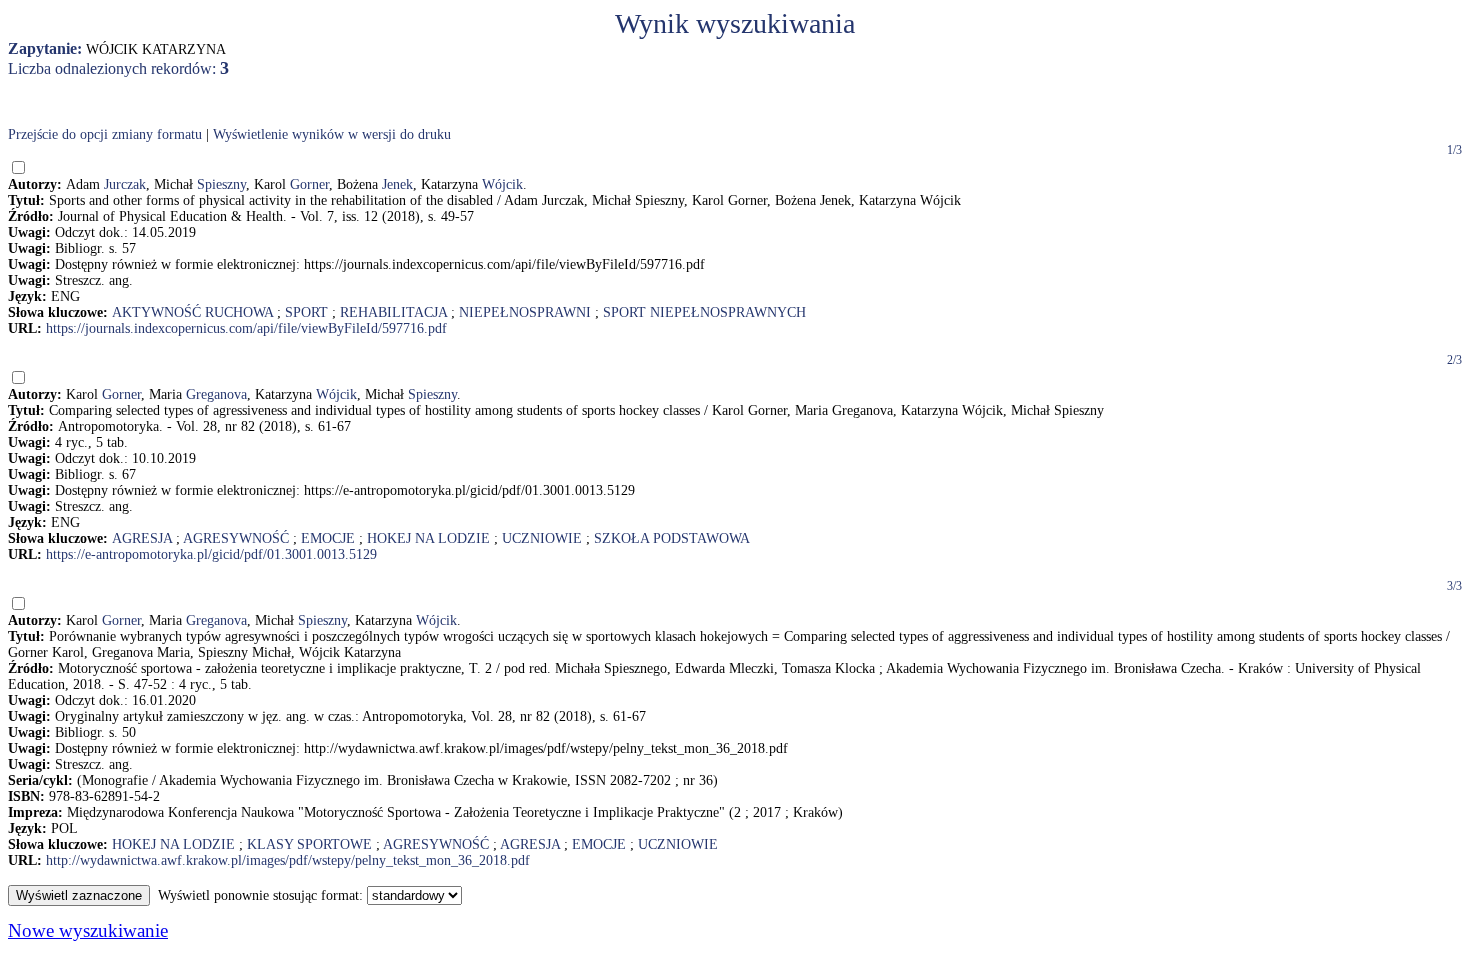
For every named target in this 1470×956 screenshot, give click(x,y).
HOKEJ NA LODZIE (428, 538)
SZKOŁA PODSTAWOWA (672, 538)
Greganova (216, 394)
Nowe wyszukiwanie (88, 930)
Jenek (397, 184)
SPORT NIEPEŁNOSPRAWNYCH (704, 312)
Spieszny (221, 184)
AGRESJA (142, 538)
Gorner (309, 184)
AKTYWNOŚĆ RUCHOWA (192, 312)
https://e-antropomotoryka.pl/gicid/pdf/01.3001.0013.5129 (211, 554)
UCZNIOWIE (542, 538)
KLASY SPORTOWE (309, 844)
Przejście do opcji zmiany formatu (105, 134)
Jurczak (125, 184)
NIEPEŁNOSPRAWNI (525, 312)
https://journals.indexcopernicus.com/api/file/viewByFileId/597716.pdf (246, 328)
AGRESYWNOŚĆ (236, 538)
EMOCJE (328, 538)
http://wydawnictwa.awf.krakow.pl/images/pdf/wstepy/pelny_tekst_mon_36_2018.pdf (288, 860)
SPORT (306, 312)
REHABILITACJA (393, 312)
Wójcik (502, 184)
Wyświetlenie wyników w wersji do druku (332, 134)
